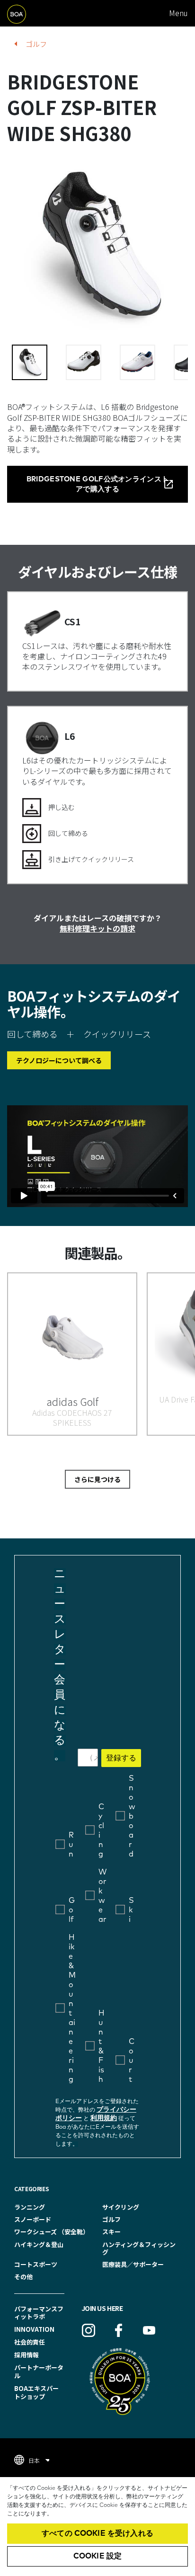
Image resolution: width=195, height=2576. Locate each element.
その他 (23, 2277)
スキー (111, 2232)
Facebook (119, 2330)
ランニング (30, 2207)
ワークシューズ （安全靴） (52, 2232)
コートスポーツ (36, 2264)
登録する (121, 1758)
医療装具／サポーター (133, 2264)
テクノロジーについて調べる (59, 1060)
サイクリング (121, 2207)
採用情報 (27, 2355)
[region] (97, 2527)
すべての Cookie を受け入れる (97, 2533)
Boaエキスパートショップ (36, 2392)
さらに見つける (97, 1479)
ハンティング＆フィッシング (139, 2248)
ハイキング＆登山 (39, 2244)
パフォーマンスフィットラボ (39, 2313)
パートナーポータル (39, 2372)
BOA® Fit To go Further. (28, 13)
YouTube (149, 2330)
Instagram (89, 2330)
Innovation (34, 2329)
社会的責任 (30, 2342)
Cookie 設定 (97, 2556)
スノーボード (33, 2219)
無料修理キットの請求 (97, 928)
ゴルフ (36, 44)
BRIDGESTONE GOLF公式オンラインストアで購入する (98, 484)
